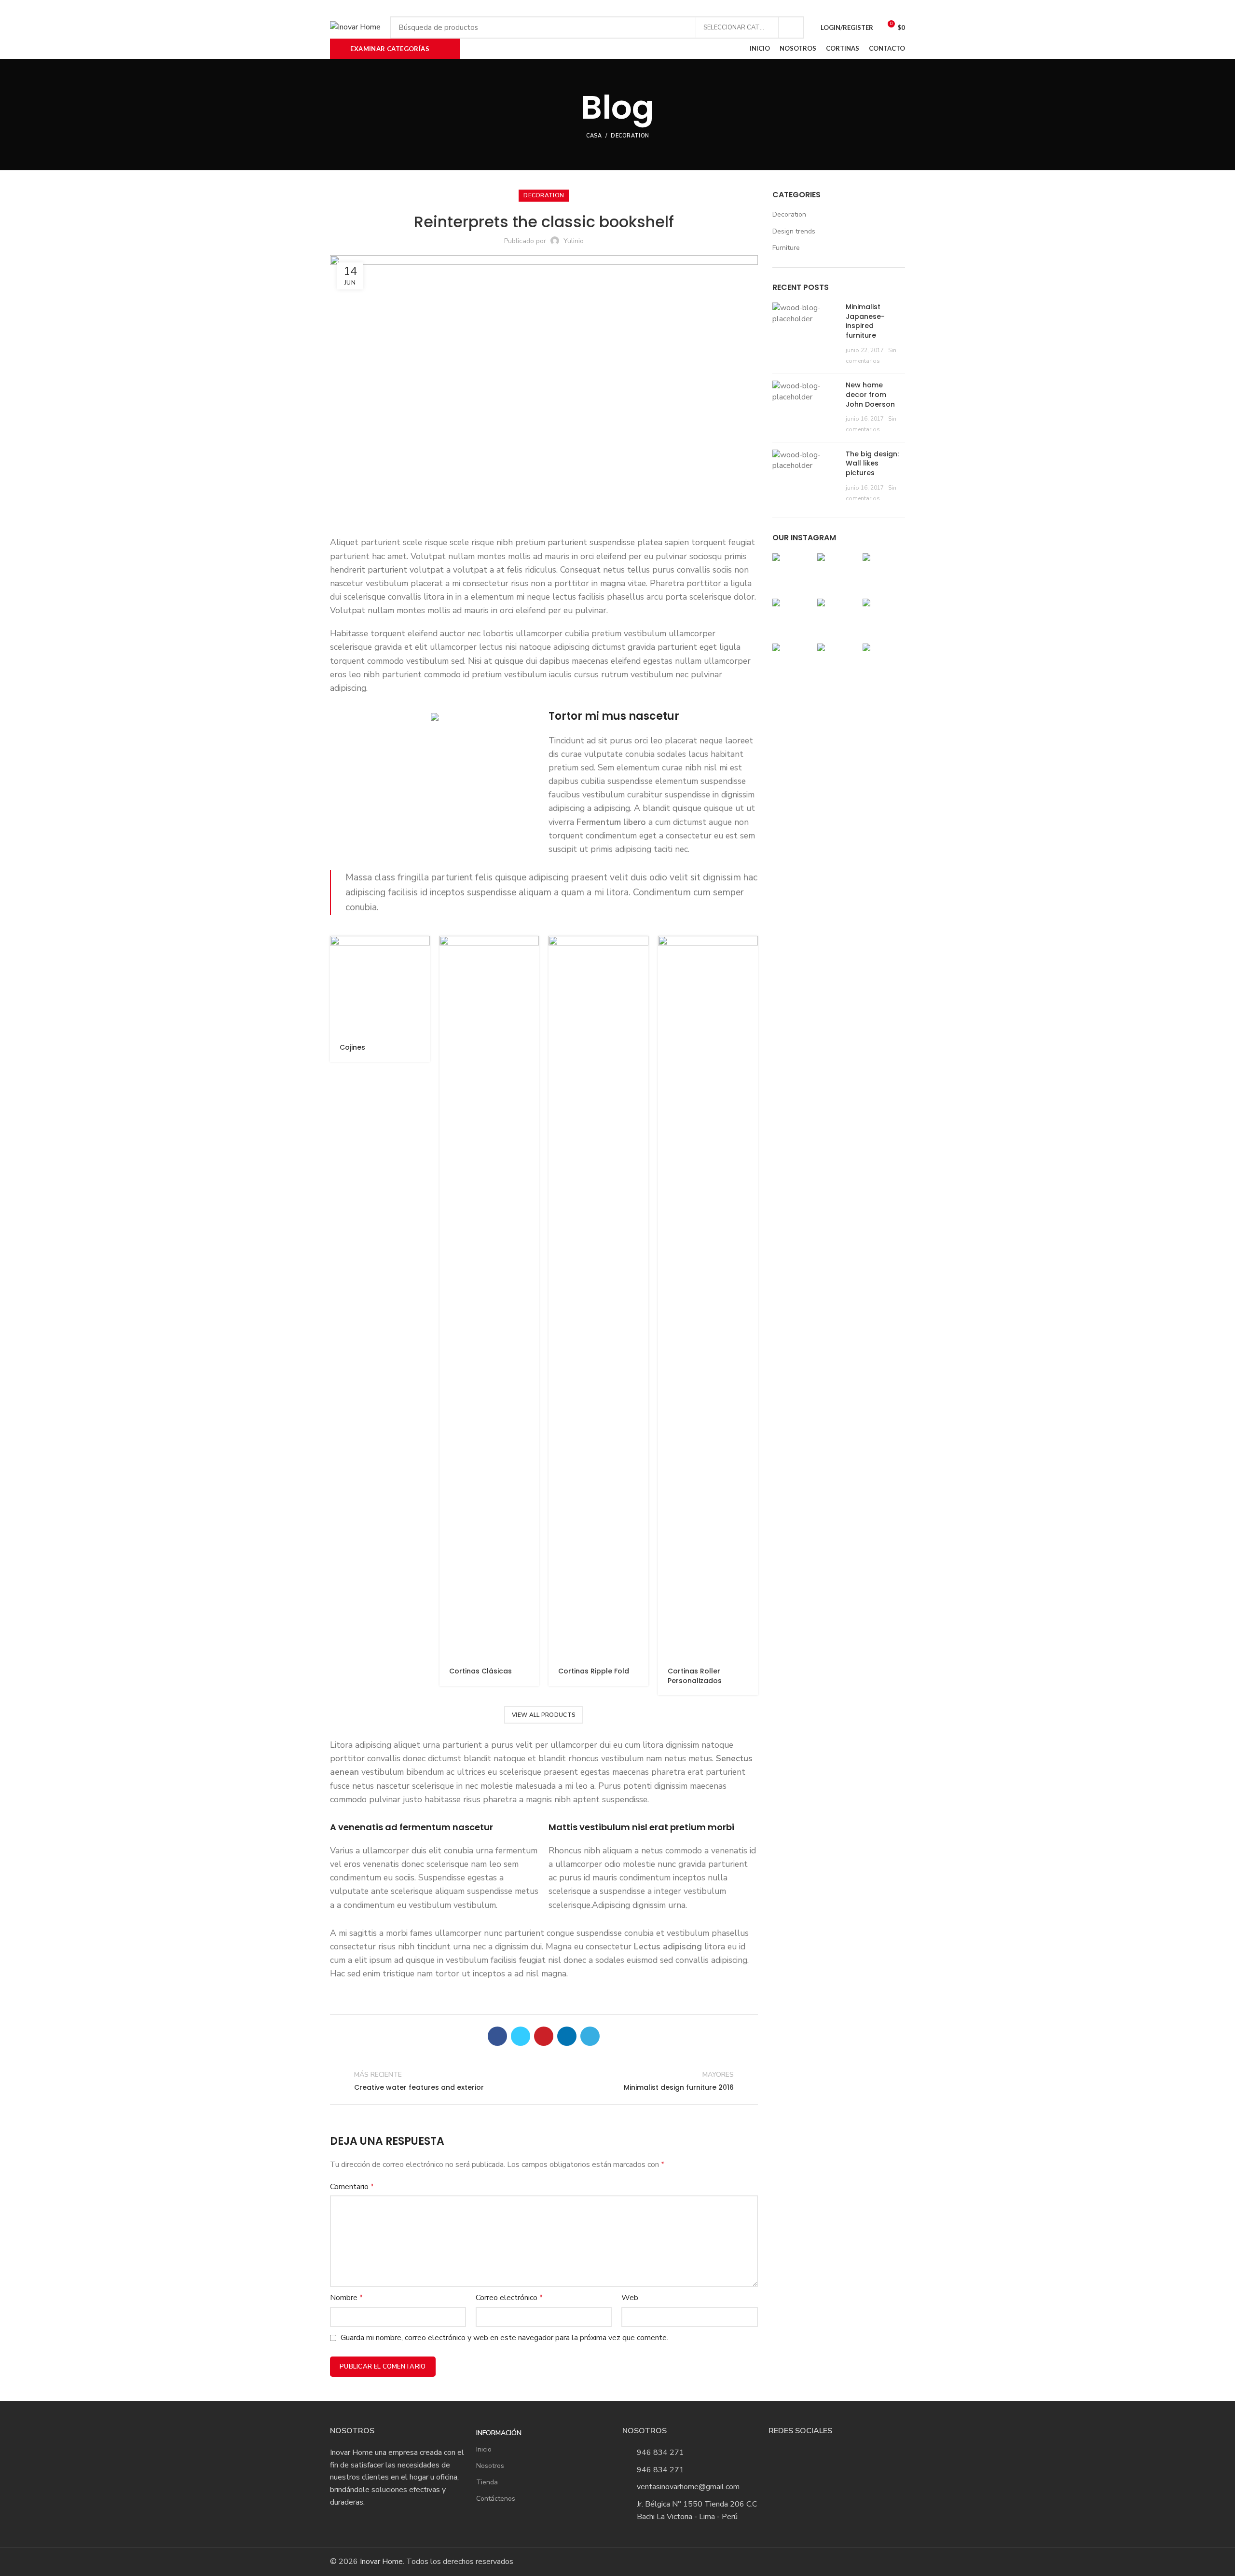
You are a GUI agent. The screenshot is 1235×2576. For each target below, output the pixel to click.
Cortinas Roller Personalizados (695, 1676)
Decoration (630, 136)
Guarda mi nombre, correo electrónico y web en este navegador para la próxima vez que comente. (504, 2338)
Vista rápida (423, 952)
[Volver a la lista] (544, 2081)
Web (630, 2298)
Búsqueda (791, 27)
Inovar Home (381, 2562)
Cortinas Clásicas (480, 1671)
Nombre (346, 2298)
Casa (594, 136)
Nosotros (490, 2466)
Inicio (484, 2449)
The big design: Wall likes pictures (872, 463)
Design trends (794, 231)
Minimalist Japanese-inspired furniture (865, 321)
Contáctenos (496, 2499)
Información (499, 2433)
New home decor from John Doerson (870, 394)
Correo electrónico (509, 2298)
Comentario (352, 2187)
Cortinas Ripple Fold (594, 1671)
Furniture (786, 248)
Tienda (487, 2482)
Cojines (352, 1047)
